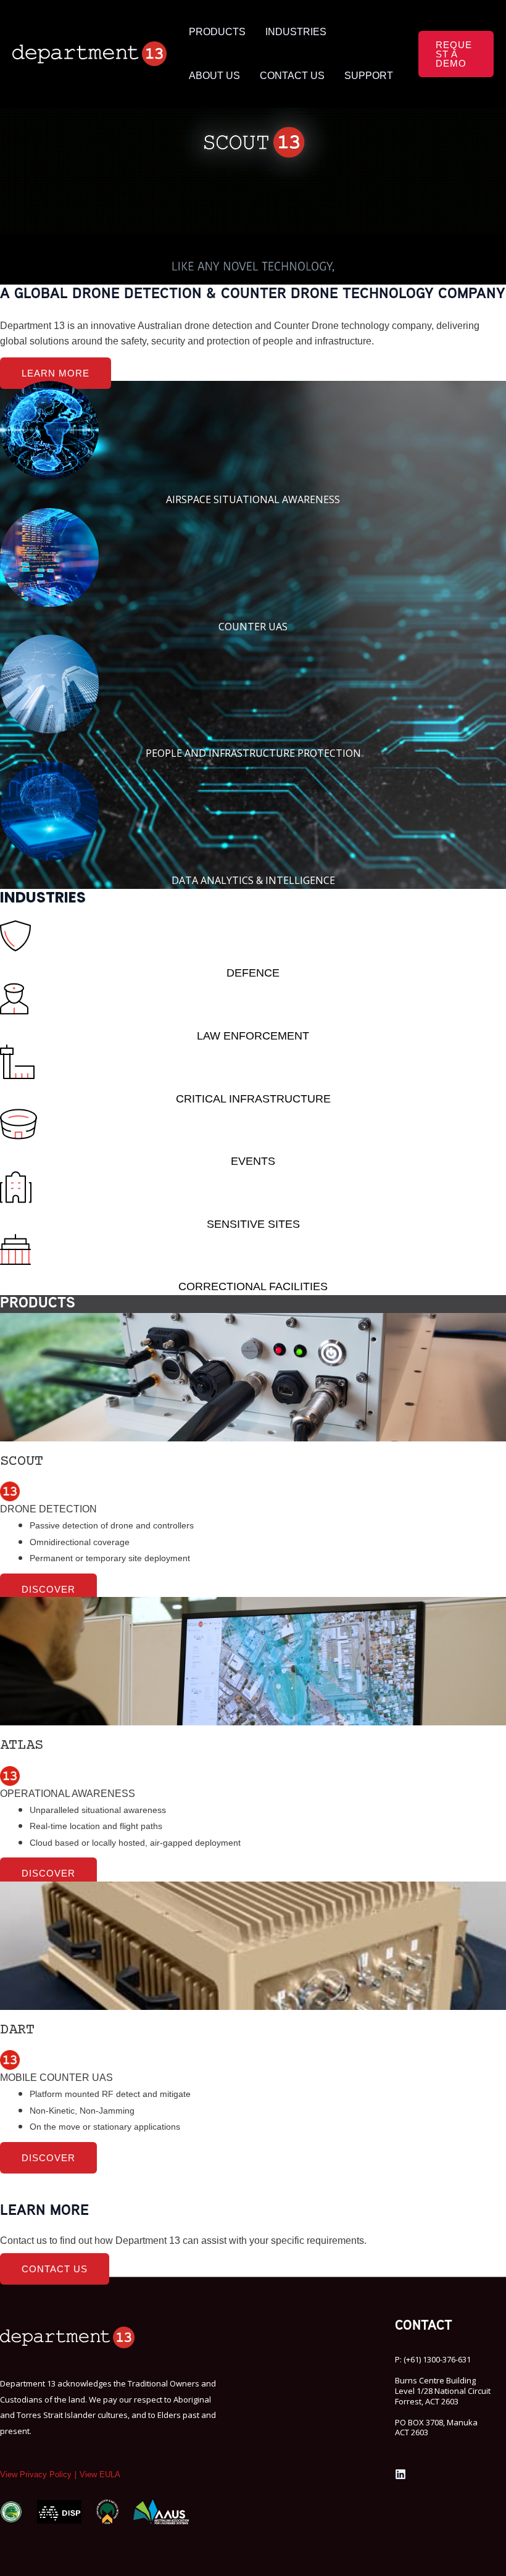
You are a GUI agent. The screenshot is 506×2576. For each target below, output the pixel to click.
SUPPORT (369, 76)
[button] (456, 54)
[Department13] (89, 53)
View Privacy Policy (36, 2474)
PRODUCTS (217, 32)
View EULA (100, 2474)
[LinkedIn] (400, 2474)
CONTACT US (292, 76)
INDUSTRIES (296, 32)
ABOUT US (214, 76)
